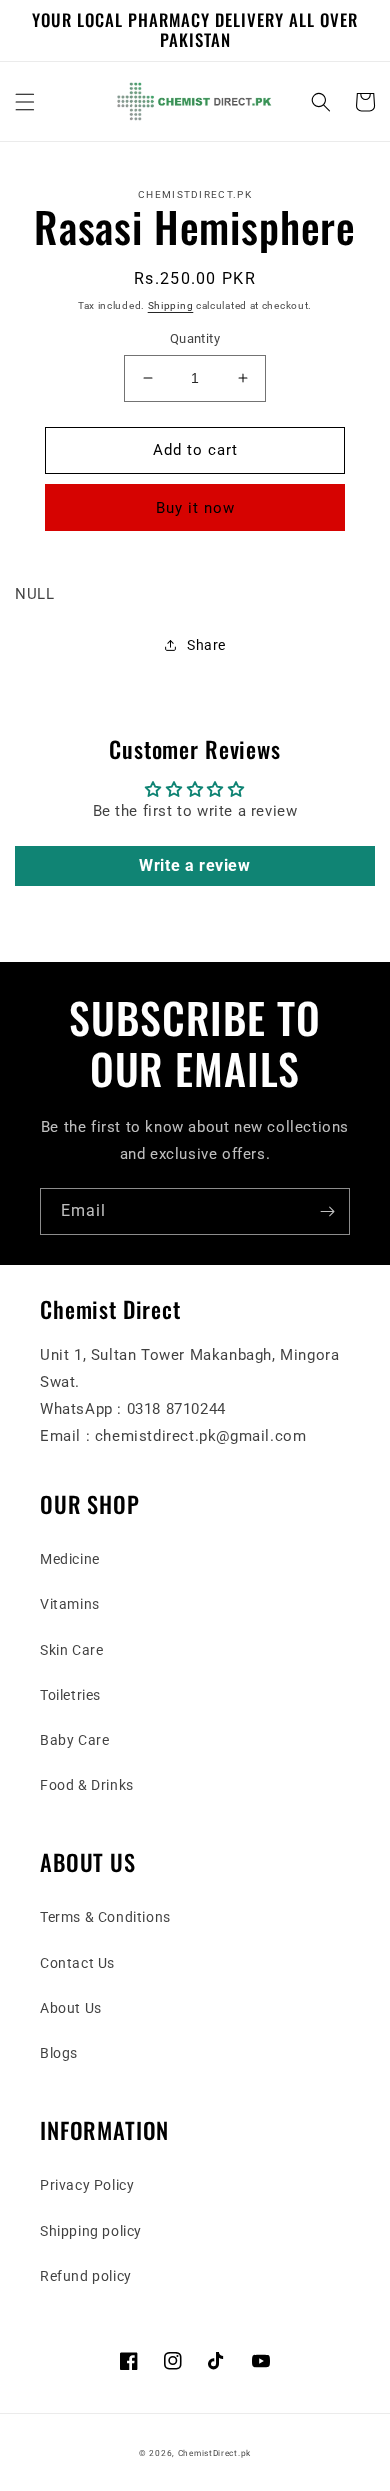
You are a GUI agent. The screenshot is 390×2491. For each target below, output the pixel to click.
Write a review (194, 865)
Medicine (70, 1559)
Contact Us (77, 1963)
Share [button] (206, 645)
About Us (71, 2008)
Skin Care (71, 1650)
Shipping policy (91, 2231)
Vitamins (70, 1604)
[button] (25, 102)
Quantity (195, 338)
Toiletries (70, 1695)
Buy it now (195, 508)
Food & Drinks (87, 1785)
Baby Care (74, 1740)
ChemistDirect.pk (214, 2453)
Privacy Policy (87, 2185)
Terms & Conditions (105, 1917)
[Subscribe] (327, 1211)
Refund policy (86, 2276)
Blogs (59, 2053)
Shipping (171, 305)
